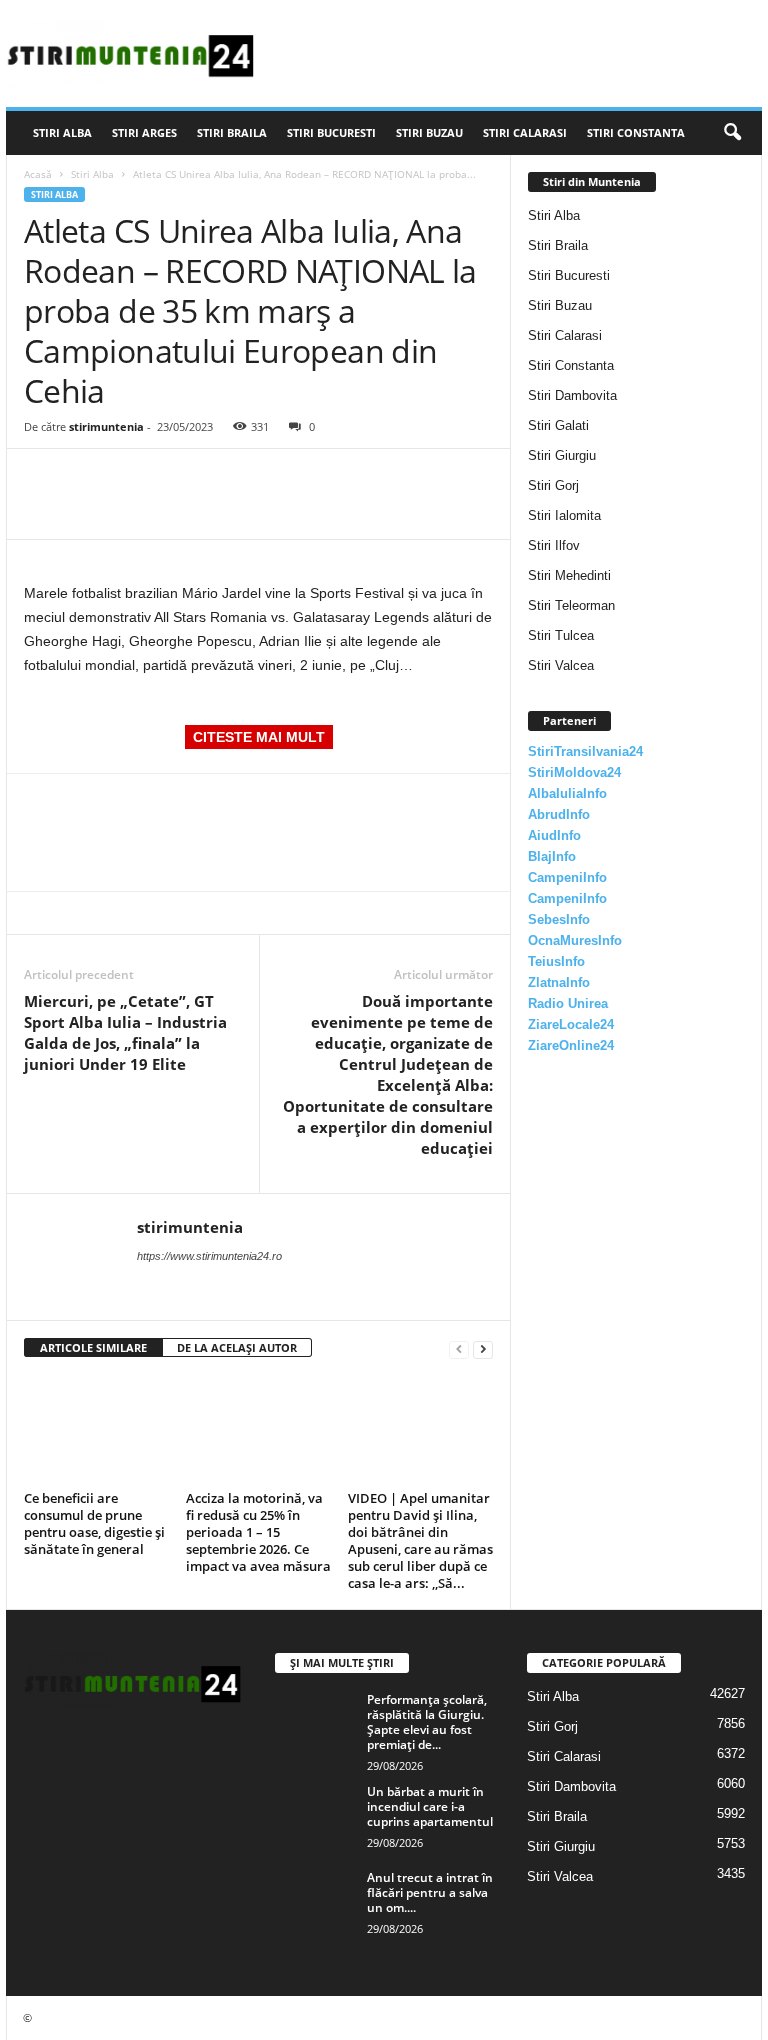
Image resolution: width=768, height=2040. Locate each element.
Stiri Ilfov (554, 545)
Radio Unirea (568, 1003)
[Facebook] (44, 479)
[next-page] (483, 1348)
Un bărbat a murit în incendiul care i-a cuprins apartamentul (430, 1806)
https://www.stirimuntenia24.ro (209, 1256)
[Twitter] (90, 479)
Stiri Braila (232, 132)
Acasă (38, 174)
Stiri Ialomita (564, 515)
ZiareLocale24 (571, 1024)
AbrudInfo (559, 814)
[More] (229, 479)
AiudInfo (554, 835)
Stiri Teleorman (571, 605)
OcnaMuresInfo (575, 940)
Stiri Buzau (429, 132)
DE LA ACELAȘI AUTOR (237, 1347)
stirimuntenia (106, 426)
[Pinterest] (136, 479)
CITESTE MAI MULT (259, 737)
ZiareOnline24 (571, 1045)
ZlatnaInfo (559, 982)
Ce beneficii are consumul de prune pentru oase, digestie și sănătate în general (94, 1523)
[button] (732, 133)
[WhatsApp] (182, 479)
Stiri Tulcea (561, 635)
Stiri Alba (62, 132)
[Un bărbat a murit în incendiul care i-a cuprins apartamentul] (315, 1814)
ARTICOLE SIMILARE (93, 1347)
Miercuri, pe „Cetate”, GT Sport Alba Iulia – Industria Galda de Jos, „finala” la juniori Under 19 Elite (125, 1032)
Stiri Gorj (553, 485)
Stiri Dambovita (572, 395)
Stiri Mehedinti (569, 575)
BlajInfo (552, 856)
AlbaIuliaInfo (567, 793)
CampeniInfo (567, 877)
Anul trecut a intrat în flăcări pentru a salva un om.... (430, 1892)
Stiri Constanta (636, 132)
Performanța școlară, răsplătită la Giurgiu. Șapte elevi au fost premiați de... (427, 1722)
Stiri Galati (558, 425)
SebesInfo (559, 919)
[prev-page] (459, 1348)
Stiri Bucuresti (331, 132)
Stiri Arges (144, 132)
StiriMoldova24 (574, 772)
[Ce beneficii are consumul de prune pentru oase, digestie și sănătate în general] (96, 1429)
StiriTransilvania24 (585, 751)
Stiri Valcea (561, 665)
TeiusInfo (556, 961)
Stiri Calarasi (525, 132)
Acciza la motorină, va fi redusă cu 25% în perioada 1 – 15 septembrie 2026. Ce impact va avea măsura (258, 1532)
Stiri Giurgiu (562, 455)
